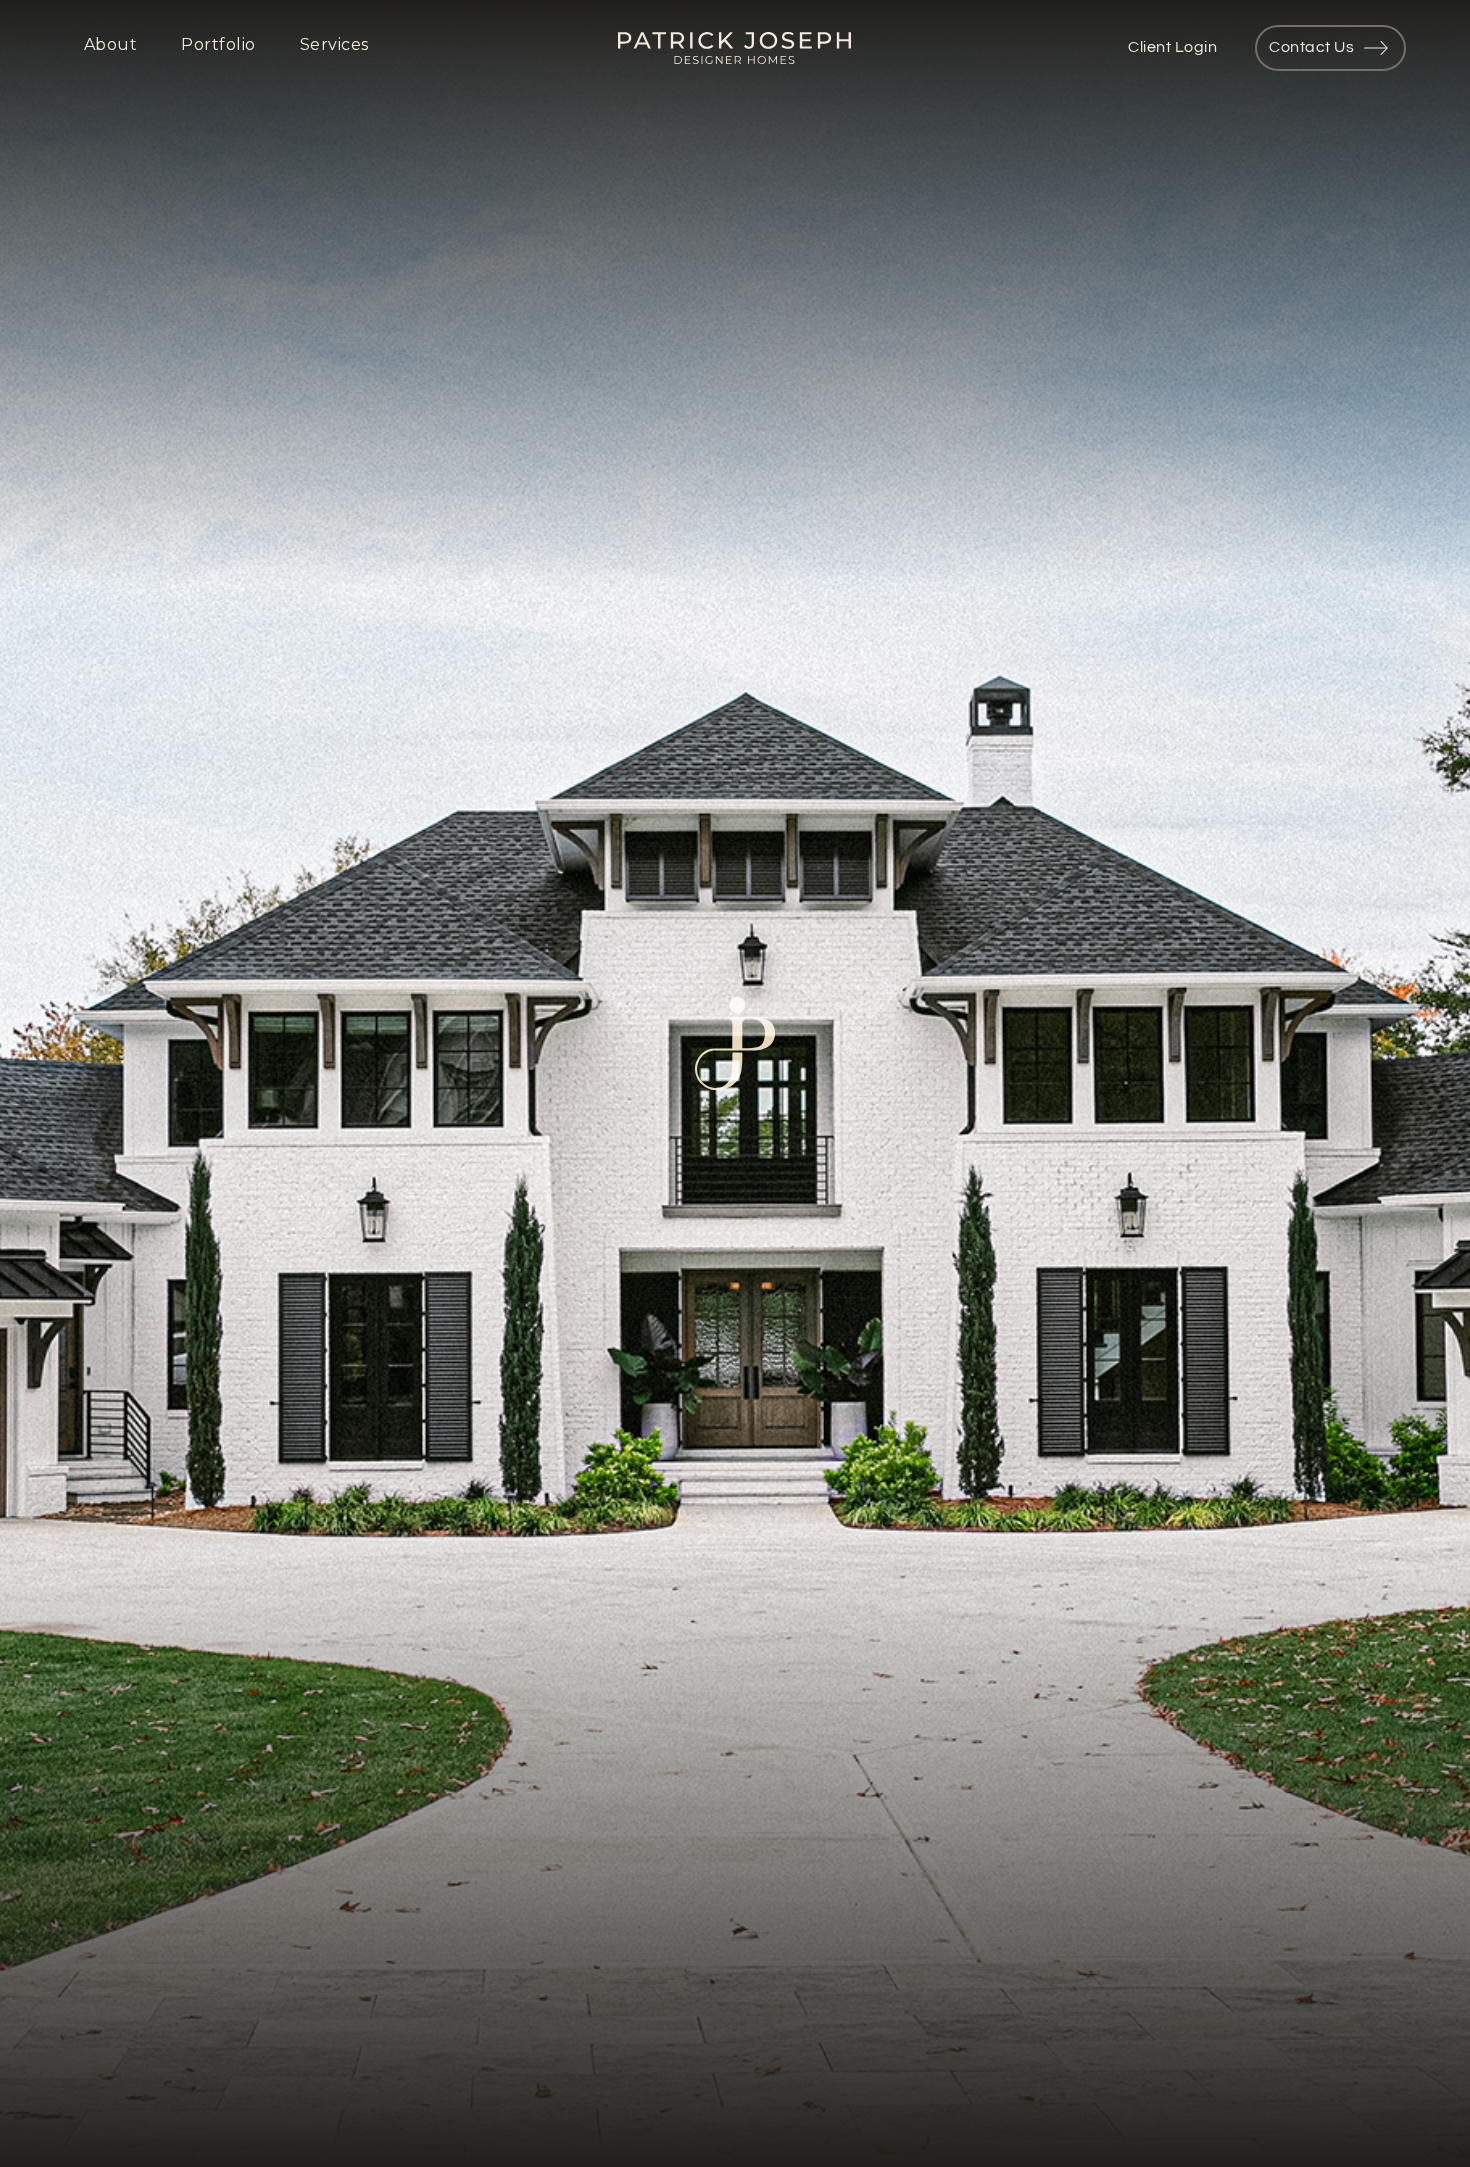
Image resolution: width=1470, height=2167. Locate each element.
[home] (734, 48)
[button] (112, 48)
